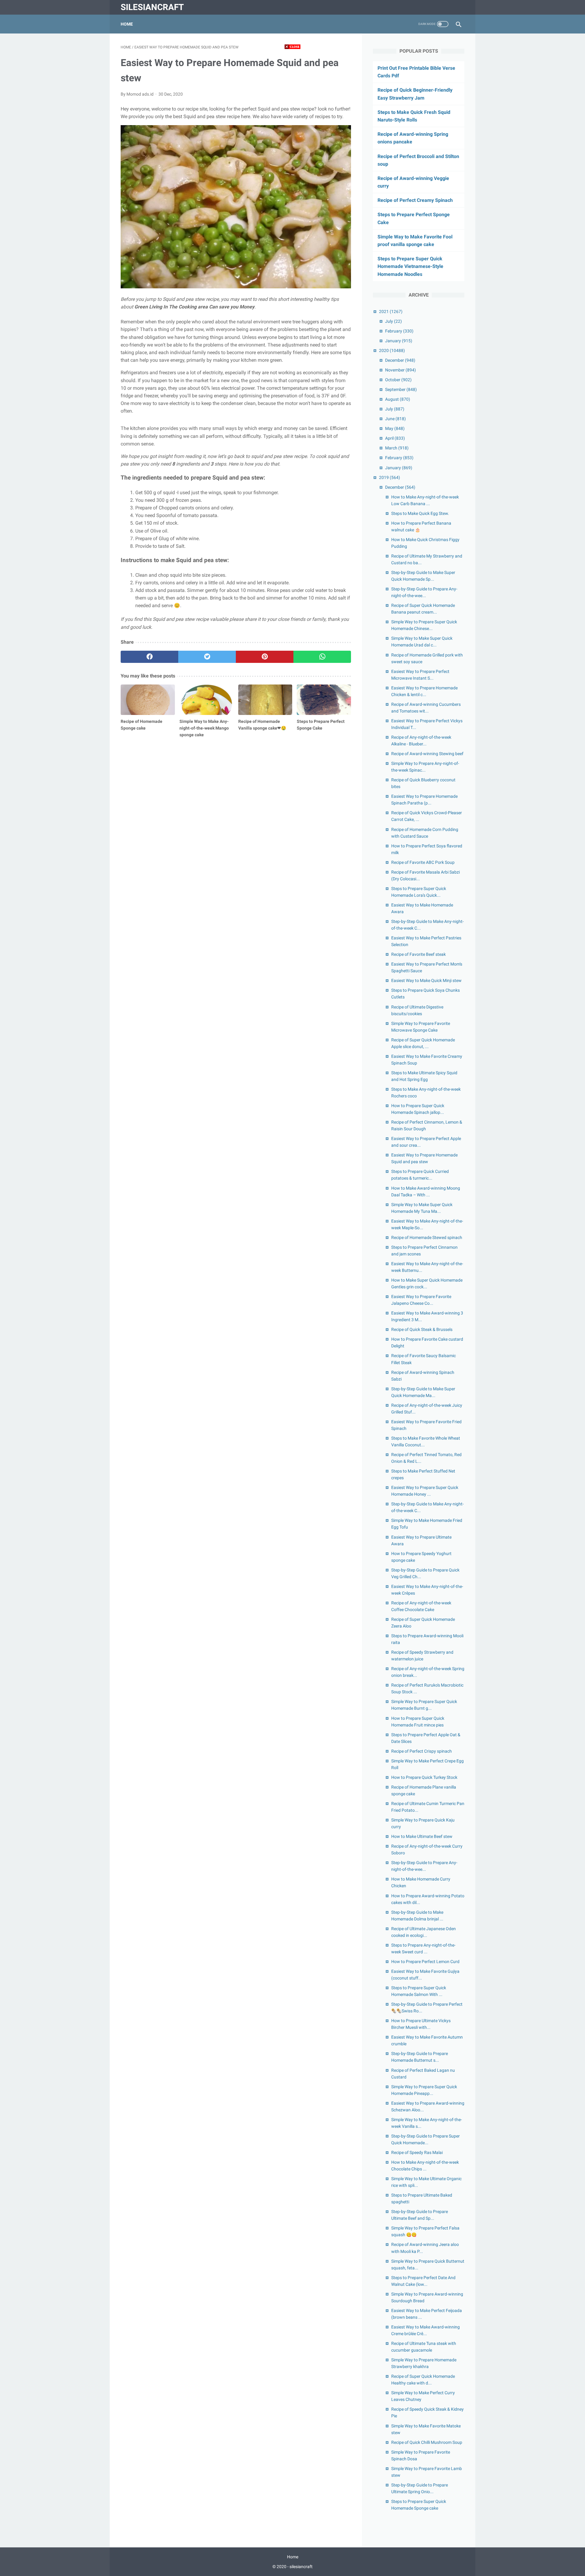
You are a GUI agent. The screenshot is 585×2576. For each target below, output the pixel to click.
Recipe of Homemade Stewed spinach (427, 1237)
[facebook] (149, 657)
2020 (392, 350)
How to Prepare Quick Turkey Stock (424, 1777)
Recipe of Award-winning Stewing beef (427, 754)
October (398, 380)
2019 (390, 477)
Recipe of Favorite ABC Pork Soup (423, 862)
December (400, 360)
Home (127, 24)
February (399, 331)
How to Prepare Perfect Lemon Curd (425, 1962)
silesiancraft (152, 7)
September (401, 389)
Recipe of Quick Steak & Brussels (422, 1329)
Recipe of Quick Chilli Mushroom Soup (427, 2442)
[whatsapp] (322, 657)
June (395, 419)
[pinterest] (265, 657)
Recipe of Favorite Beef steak (418, 954)
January (399, 341)
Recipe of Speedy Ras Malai (417, 2152)
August (398, 399)
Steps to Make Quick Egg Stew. (420, 513)
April (395, 438)
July (394, 321)
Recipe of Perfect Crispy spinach (422, 1751)
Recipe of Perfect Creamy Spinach (415, 200)
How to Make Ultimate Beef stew (422, 1836)
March (397, 448)
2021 (391, 311)
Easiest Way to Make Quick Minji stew (426, 980)
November (401, 370)
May (395, 428)
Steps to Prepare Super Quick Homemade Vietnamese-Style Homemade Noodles (410, 266)
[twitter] (207, 657)
